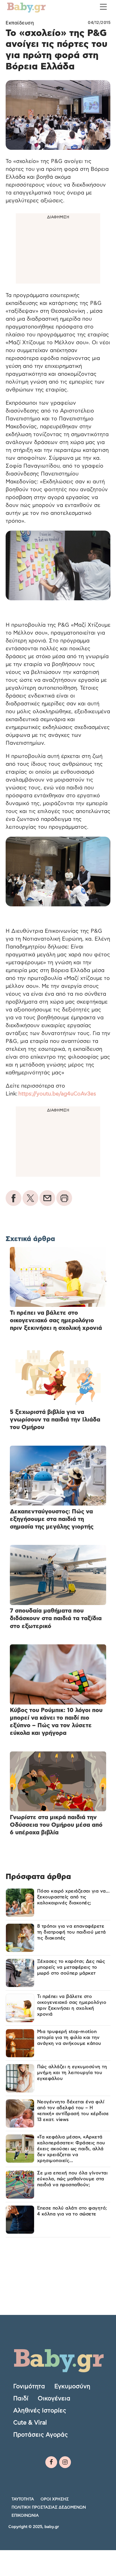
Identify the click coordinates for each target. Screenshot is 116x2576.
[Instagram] (65, 2462)
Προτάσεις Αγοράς (41, 2435)
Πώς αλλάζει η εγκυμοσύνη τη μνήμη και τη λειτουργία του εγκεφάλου (72, 2073)
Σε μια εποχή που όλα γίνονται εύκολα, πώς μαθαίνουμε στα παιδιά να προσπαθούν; (72, 2179)
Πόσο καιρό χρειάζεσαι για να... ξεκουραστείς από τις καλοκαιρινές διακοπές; (73, 1897)
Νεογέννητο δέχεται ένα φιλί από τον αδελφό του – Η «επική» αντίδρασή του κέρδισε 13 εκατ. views (73, 2111)
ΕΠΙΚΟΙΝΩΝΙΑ (25, 2516)
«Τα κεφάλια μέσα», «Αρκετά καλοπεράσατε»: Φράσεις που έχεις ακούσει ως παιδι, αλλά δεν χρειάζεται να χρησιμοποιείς (71, 2149)
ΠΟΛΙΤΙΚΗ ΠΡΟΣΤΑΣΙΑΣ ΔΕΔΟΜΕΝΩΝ (49, 2507)
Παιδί (21, 2399)
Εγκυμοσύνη (72, 2386)
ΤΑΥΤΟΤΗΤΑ (23, 2499)
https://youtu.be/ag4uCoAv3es (57, 1094)
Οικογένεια (54, 2399)
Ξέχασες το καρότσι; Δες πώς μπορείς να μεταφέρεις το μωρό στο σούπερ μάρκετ (71, 1967)
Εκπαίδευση (20, 23)
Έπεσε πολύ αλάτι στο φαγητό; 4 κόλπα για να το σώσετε (72, 2211)
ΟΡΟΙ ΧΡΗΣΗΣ (55, 2499)
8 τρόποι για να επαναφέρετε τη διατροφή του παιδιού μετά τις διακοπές (72, 1932)
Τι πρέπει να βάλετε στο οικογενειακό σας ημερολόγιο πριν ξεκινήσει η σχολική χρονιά (72, 2005)
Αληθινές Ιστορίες (40, 2411)
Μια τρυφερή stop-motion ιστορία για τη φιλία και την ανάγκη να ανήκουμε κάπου (69, 2038)
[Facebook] (51, 2462)
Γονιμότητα (29, 2386)
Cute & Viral (30, 2423)
